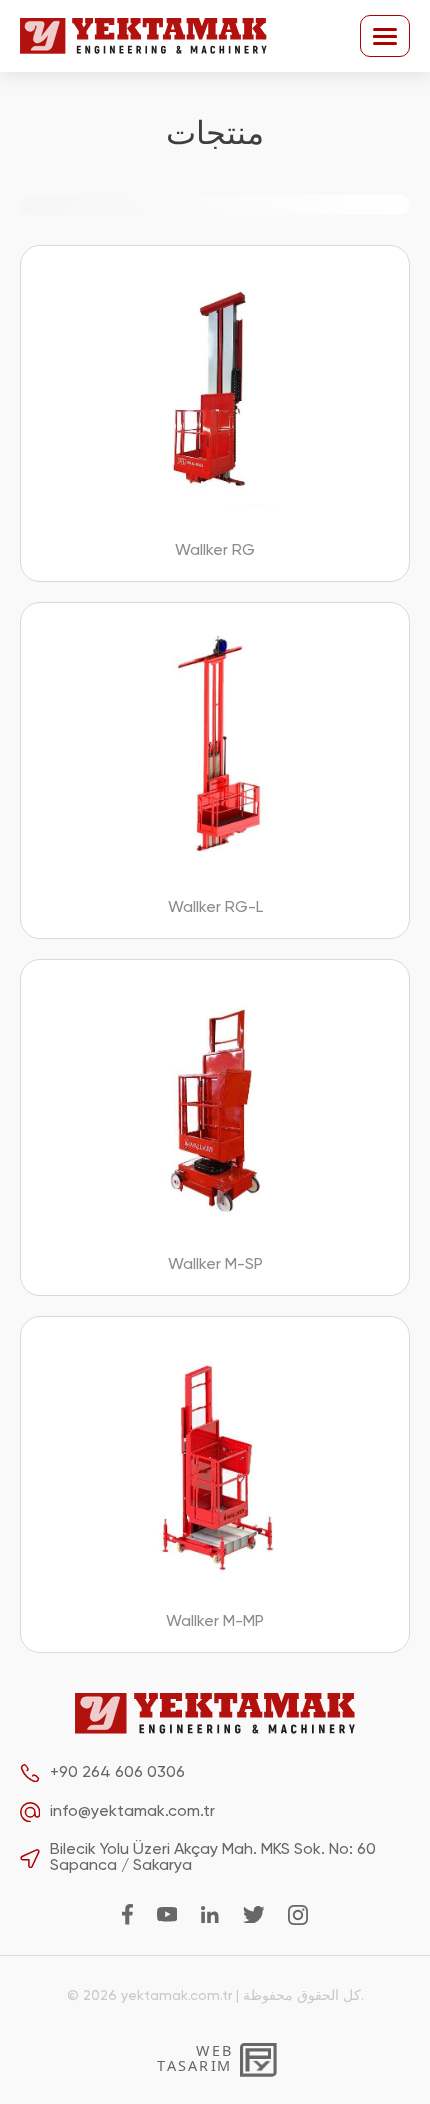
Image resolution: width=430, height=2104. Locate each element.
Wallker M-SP (215, 1265)
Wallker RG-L (215, 908)
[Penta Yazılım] (259, 2058)
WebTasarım (194, 2057)
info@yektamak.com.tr (132, 1812)
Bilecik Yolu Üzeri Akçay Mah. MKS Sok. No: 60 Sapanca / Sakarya (213, 1858)
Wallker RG (215, 551)
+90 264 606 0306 (117, 1773)
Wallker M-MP (215, 1622)
